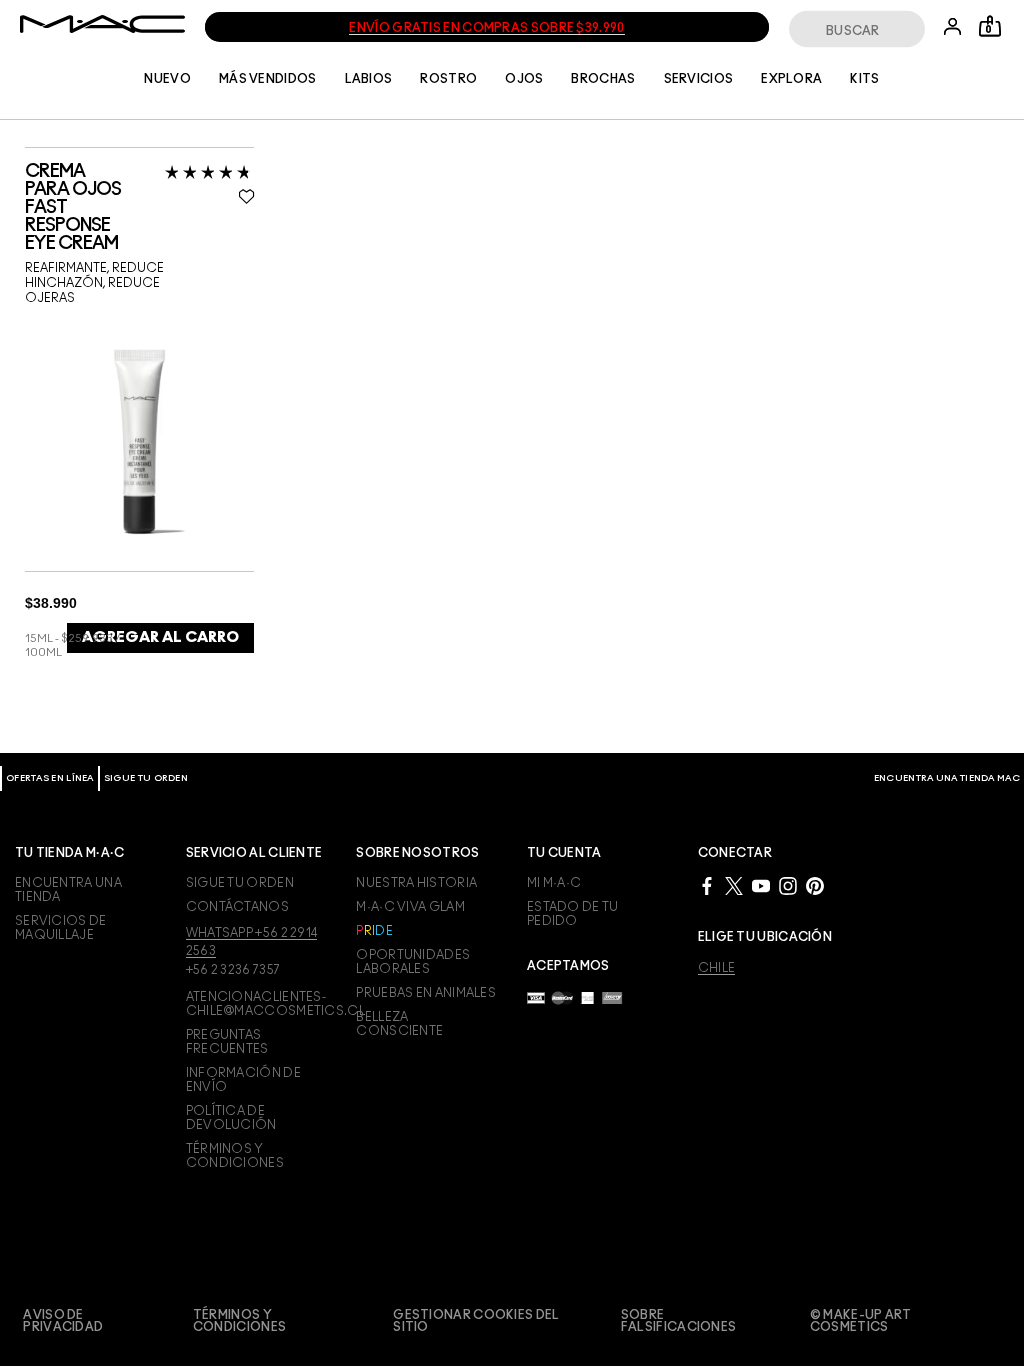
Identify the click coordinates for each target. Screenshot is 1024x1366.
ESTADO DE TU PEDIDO (573, 914)
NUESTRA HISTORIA (416, 883)
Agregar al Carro (160, 637)
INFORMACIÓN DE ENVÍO (243, 1080)
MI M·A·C (554, 883)
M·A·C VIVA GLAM (410, 907)
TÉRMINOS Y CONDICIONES (235, 1156)
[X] (734, 885)
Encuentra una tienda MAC (947, 778)
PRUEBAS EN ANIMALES (426, 993)
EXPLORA (791, 79)
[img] (139, 440)
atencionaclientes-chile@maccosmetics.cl (256, 1004)
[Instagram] (788, 885)
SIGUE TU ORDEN (146, 778)
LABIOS (369, 79)
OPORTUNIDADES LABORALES (413, 962)
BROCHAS (603, 79)
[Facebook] (707, 885)
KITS (864, 79)
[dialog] (139, 208)
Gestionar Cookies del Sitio (476, 1321)
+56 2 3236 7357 (233, 970)
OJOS (524, 79)
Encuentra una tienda (68, 890)
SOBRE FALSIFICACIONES (679, 1321)
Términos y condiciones (239, 1321)
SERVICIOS (699, 79)
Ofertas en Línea (50, 778)
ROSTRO (448, 79)
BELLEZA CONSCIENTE (399, 1024)
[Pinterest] (815, 885)
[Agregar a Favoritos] (246, 196)
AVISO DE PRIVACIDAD (63, 1321)
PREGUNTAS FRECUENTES (227, 1042)
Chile (717, 968)
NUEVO (167, 79)
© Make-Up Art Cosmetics (861, 1321)
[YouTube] (761, 885)
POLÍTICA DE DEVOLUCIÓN (231, 1118)
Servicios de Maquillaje (61, 928)
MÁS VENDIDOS (268, 79)
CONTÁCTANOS (237, 907)
